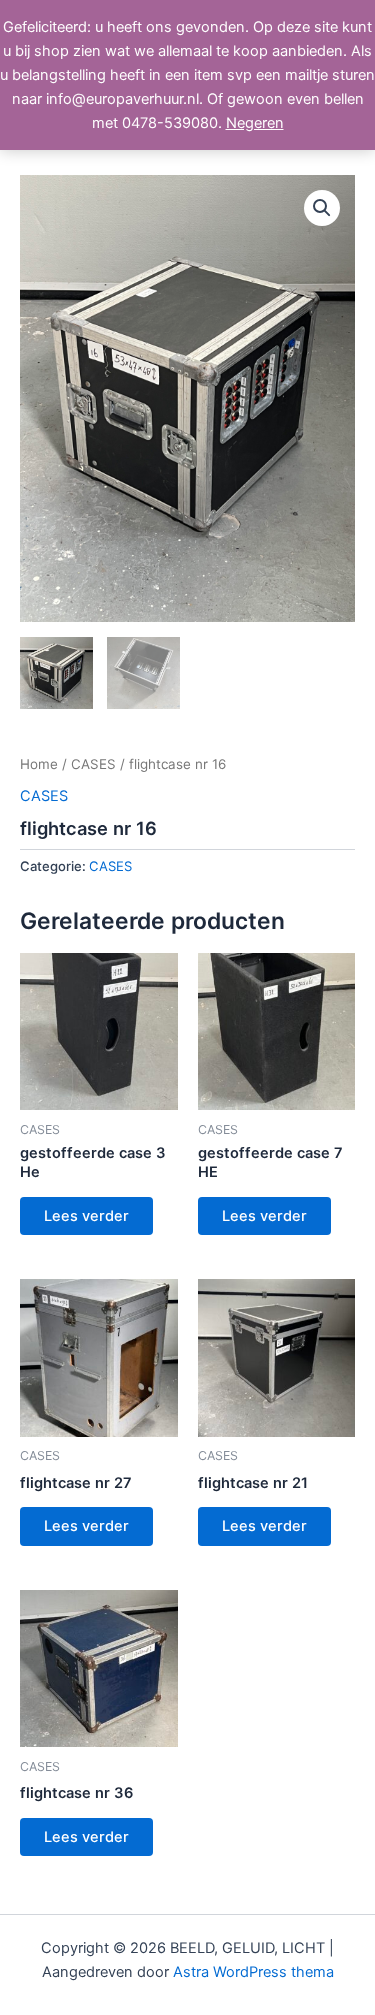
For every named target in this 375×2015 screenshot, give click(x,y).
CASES (93, 764)
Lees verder (86, 1216)
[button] (322, 208)
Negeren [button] (255, 123)
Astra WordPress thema (253, 1972)
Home (39, 764)
